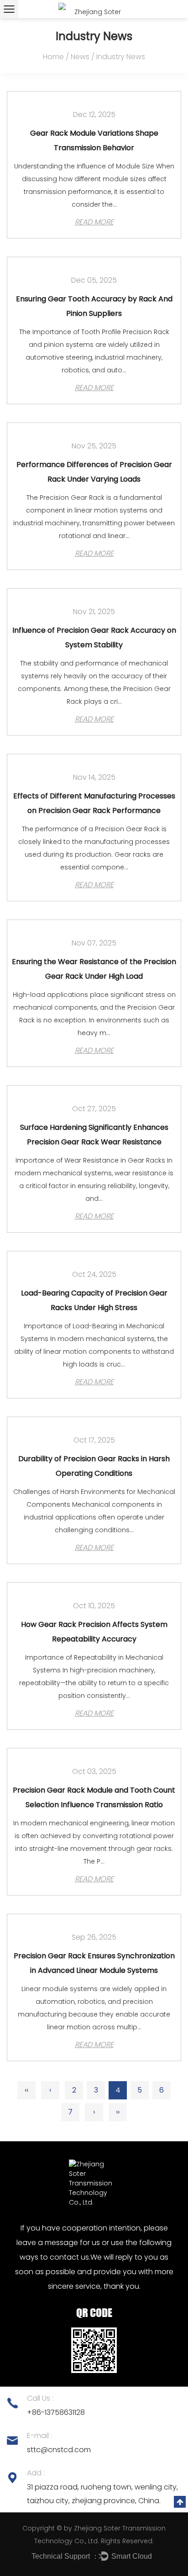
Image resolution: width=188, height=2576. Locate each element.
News (80, 57)
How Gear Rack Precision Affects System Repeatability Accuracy (94, 1632)
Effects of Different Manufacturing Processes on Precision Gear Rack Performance (94, 803)
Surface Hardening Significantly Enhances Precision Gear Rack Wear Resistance (94, 1135)
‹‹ (26, 2090)
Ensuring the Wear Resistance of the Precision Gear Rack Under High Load (94, 969)
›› (118, 2112)
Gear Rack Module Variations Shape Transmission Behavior (94, 140)
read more (94, 222)
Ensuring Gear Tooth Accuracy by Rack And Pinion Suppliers (94, 306)
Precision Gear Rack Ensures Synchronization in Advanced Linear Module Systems (94, 1963)
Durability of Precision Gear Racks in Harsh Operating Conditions (94, 1466)
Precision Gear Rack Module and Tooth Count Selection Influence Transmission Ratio (94, 1797)
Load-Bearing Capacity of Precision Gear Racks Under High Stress (94, 1300)
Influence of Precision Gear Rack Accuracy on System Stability (94, 638)
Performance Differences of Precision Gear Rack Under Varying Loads (94, 472)
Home (53, 57)
